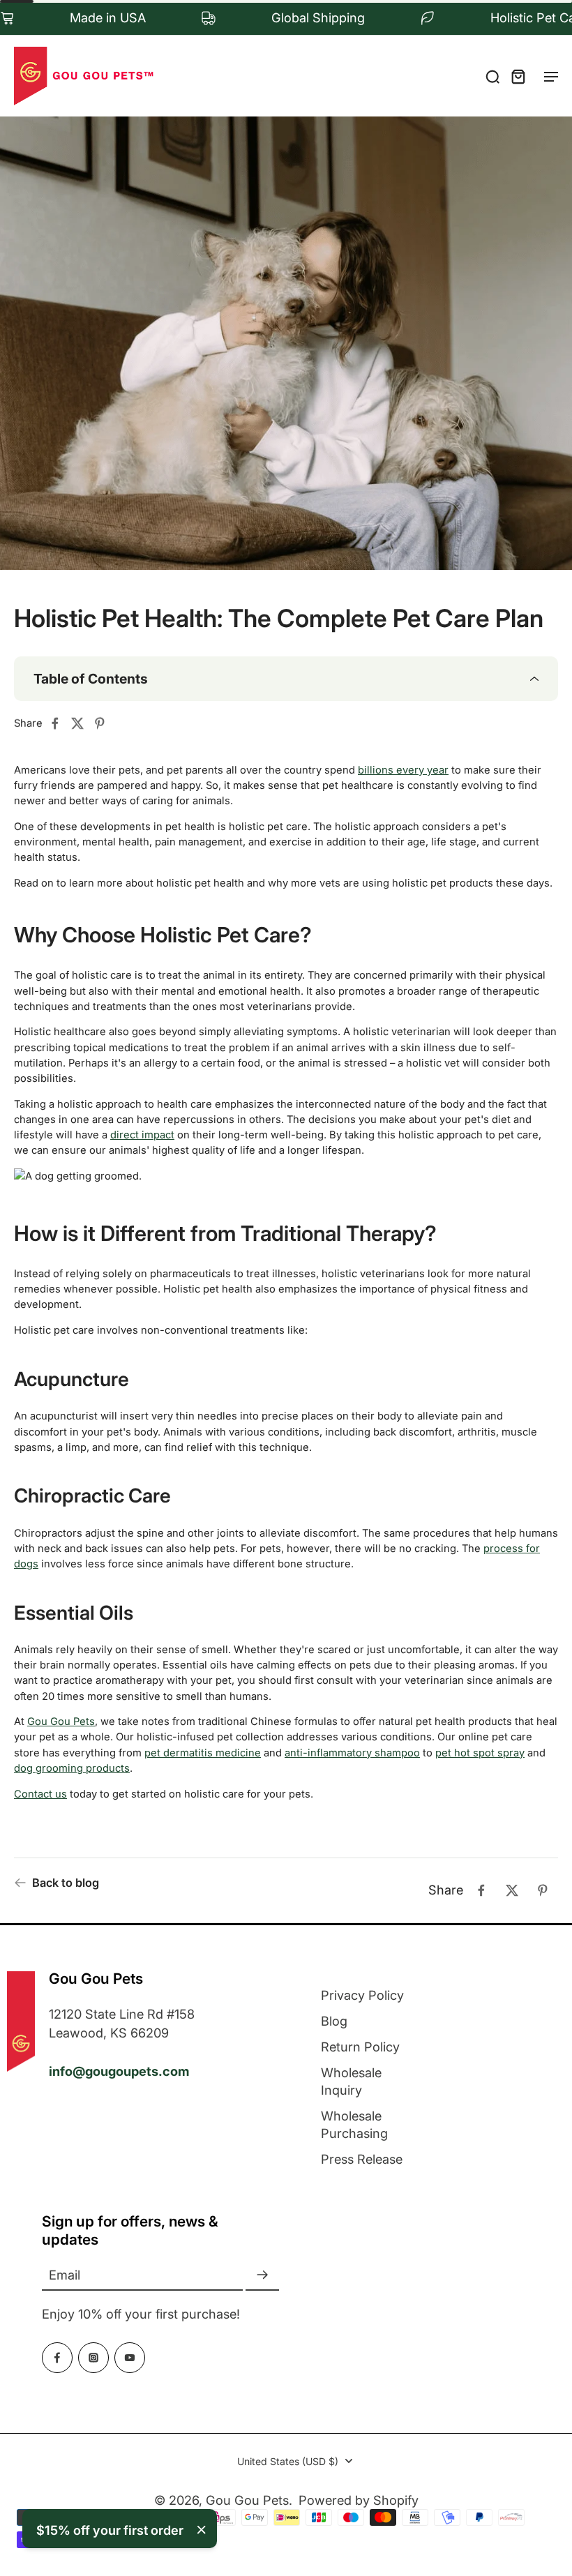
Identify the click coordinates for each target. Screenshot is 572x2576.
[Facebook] (57, 2358)
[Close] (202, 2530)
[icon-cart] (518, 76)
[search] (492, 76)
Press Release (362, 2159)
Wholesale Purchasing (354, 2124)
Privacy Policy (362, 1995)
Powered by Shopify (359, 2500)
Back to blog (66, 1883)
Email (65, 2275)
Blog (334, 2021)
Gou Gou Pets (247, 2500)
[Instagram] (93, 2358)
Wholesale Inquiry (351, 2081)
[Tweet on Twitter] (82, 723)
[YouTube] (130, 2358)
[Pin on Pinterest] (104, 723)
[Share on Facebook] (59, 723)
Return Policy (360, 2047)
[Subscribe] (262, 2275)
